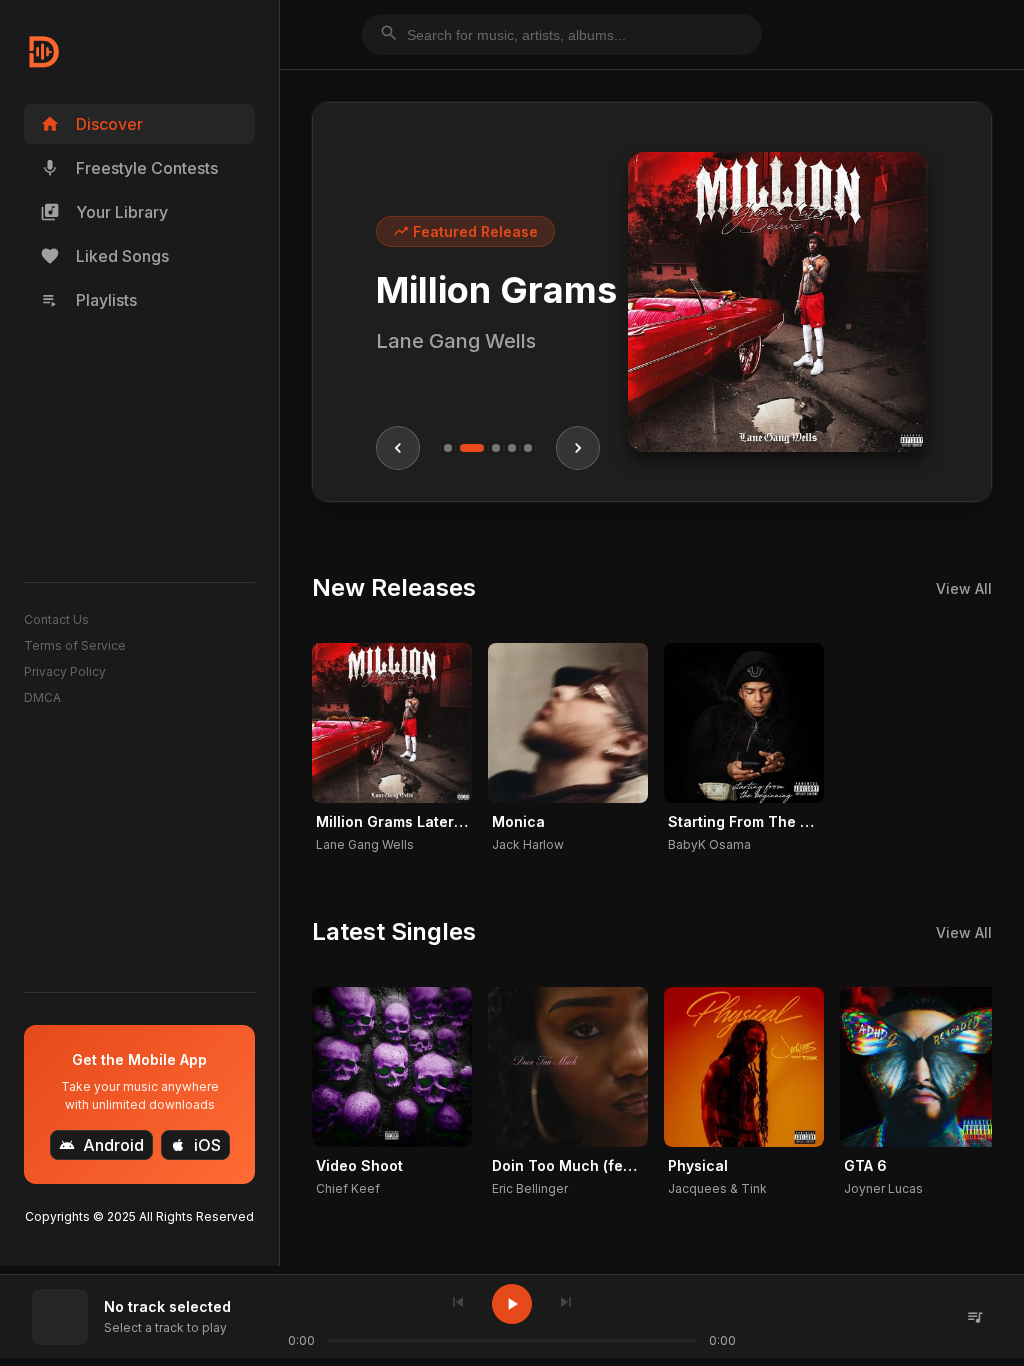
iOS (195, 1145)
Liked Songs (104, 256)
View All (964, 588)
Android (101, 1145)
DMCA (42, 697)
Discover (91, 124)
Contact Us (56, 619)
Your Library (104, 212)
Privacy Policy (65, 671)
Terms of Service (75, 645)
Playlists (88, 300)
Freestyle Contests (129, 168)
